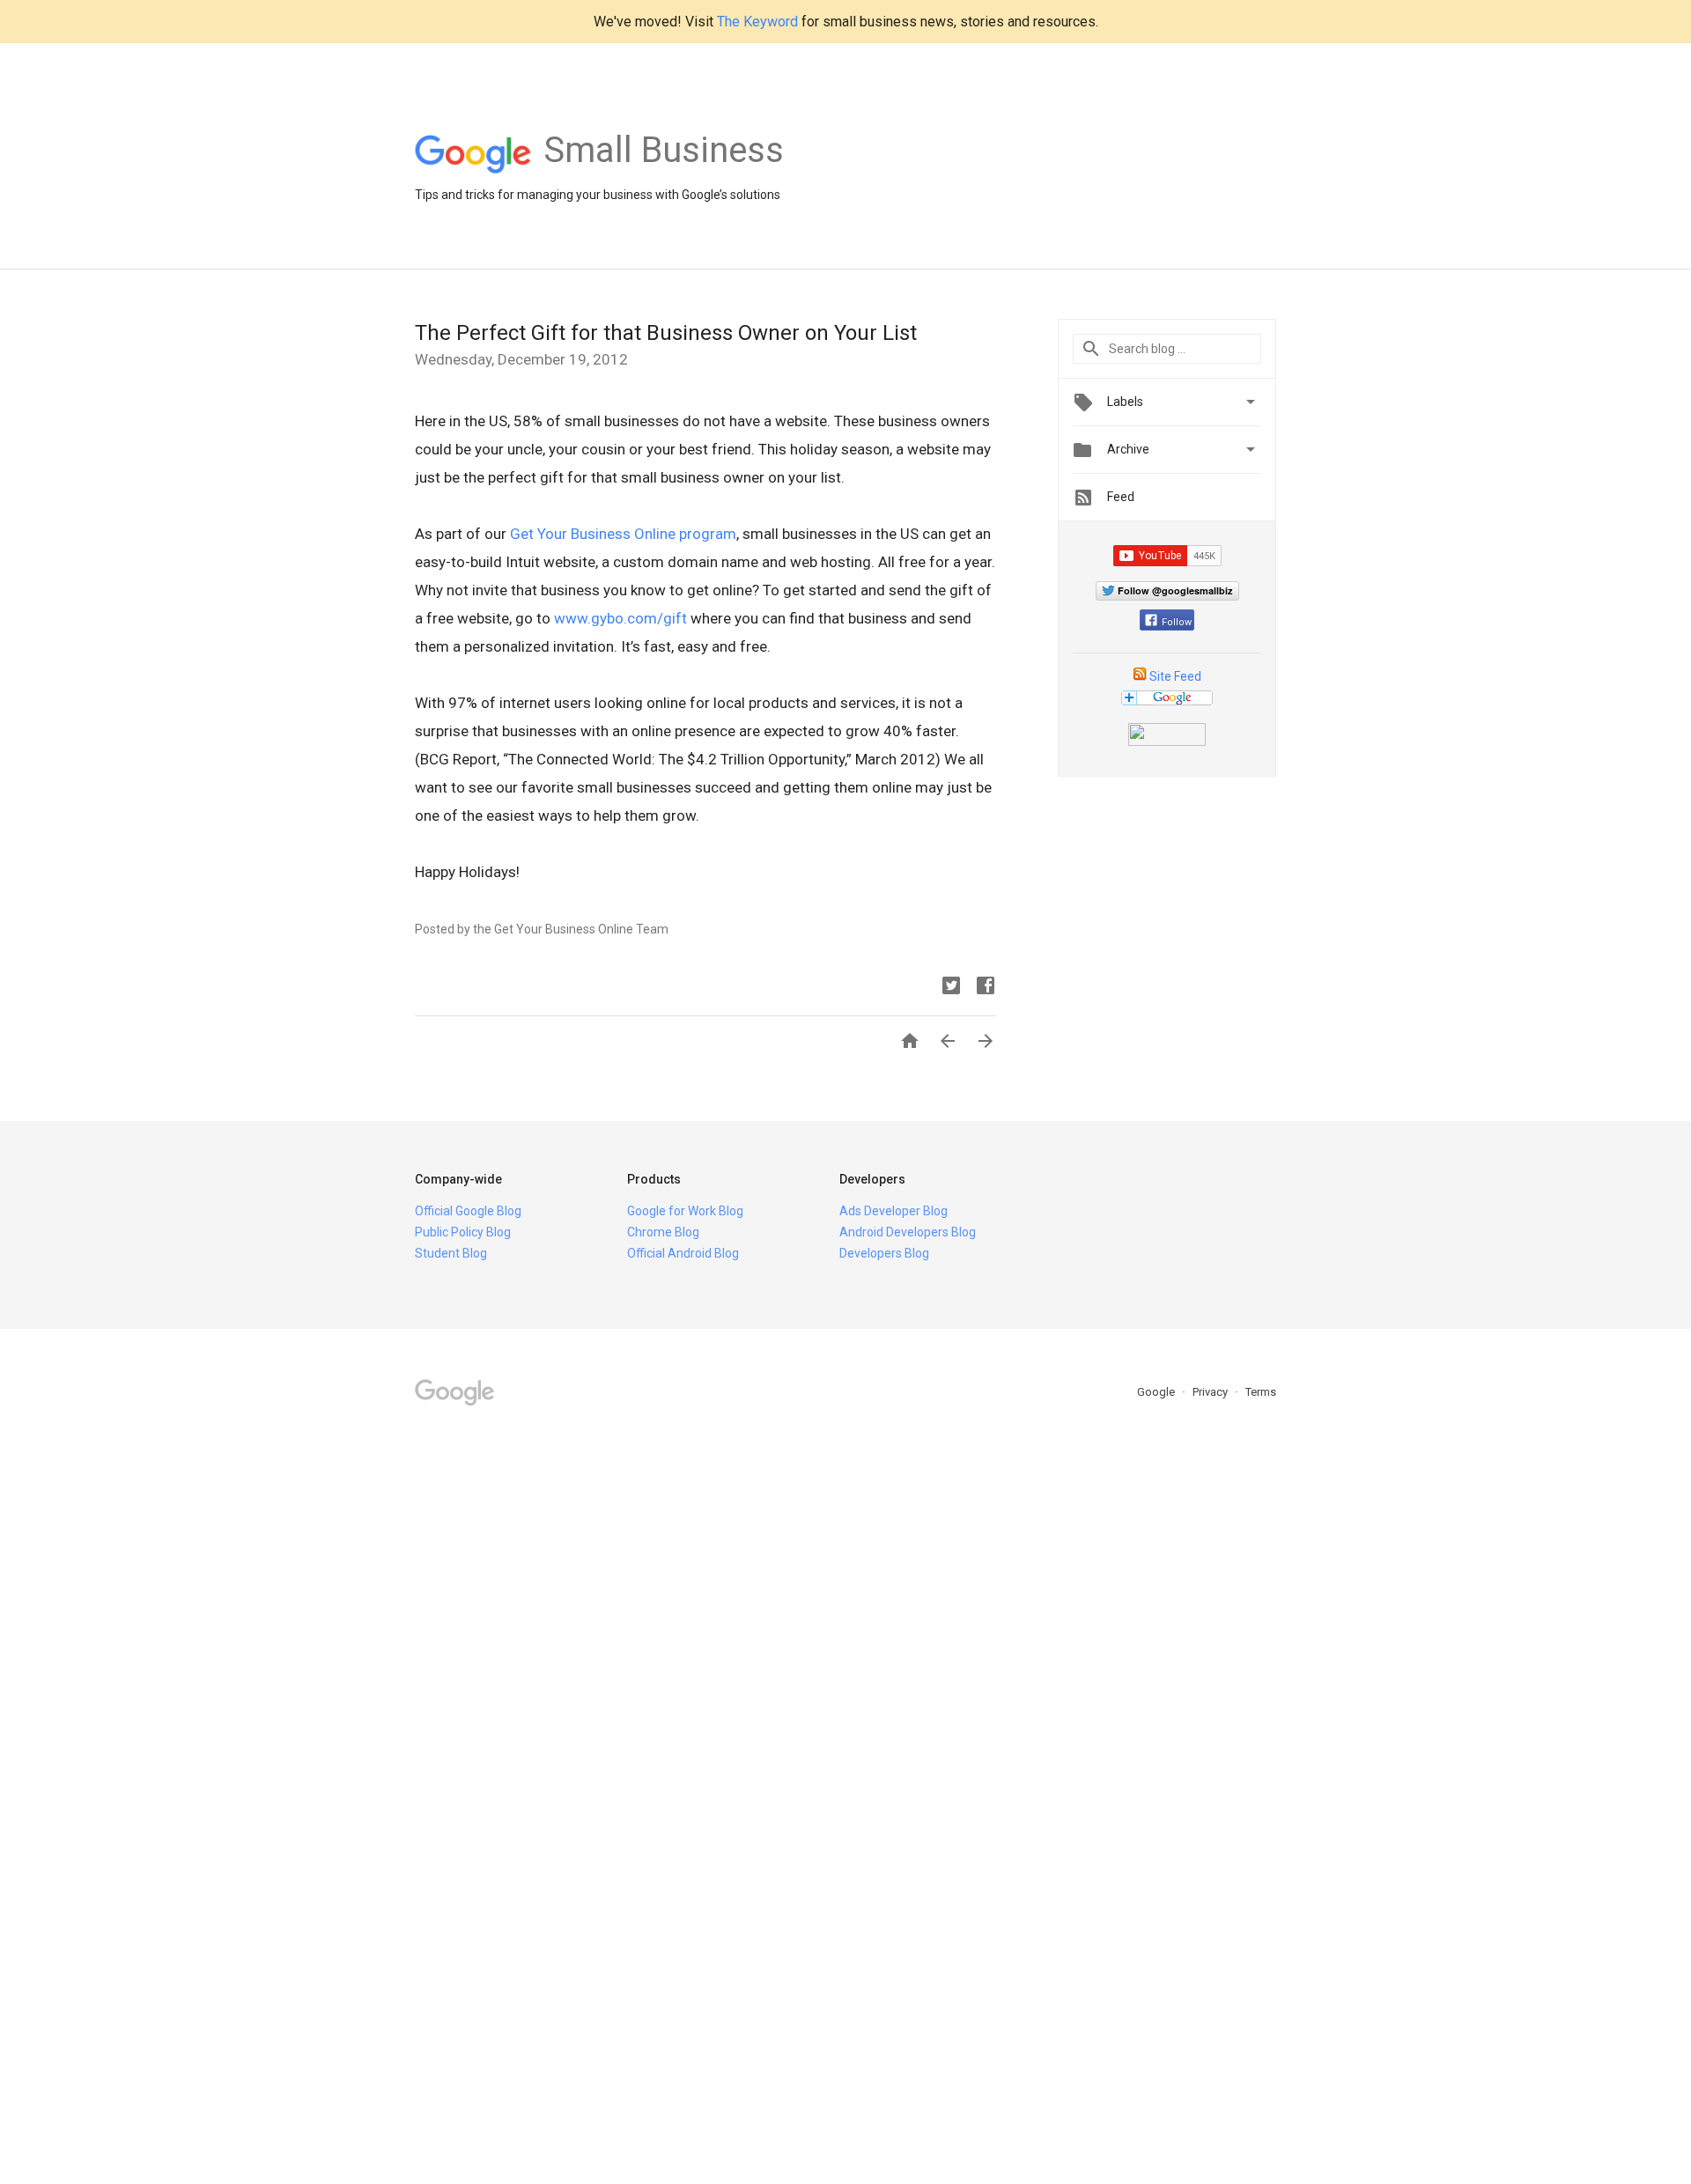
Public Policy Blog (463, 1232)
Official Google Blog (468, 1211)
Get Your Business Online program (623, 534)
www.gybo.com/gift (620, 618)
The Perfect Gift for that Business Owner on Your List (666, 333)
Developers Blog (884, 1253)
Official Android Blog (683, 1253)
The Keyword (757, 22)
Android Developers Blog (908, 1232)
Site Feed (1175, 676)
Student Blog (451, 1253)
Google (1157, 1392)
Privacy (1211, 1392)
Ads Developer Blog (893, 1211)
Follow (1177, 622)
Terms (1261, 1392)
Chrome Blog (663, 1232)
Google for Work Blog (685, 1211)
